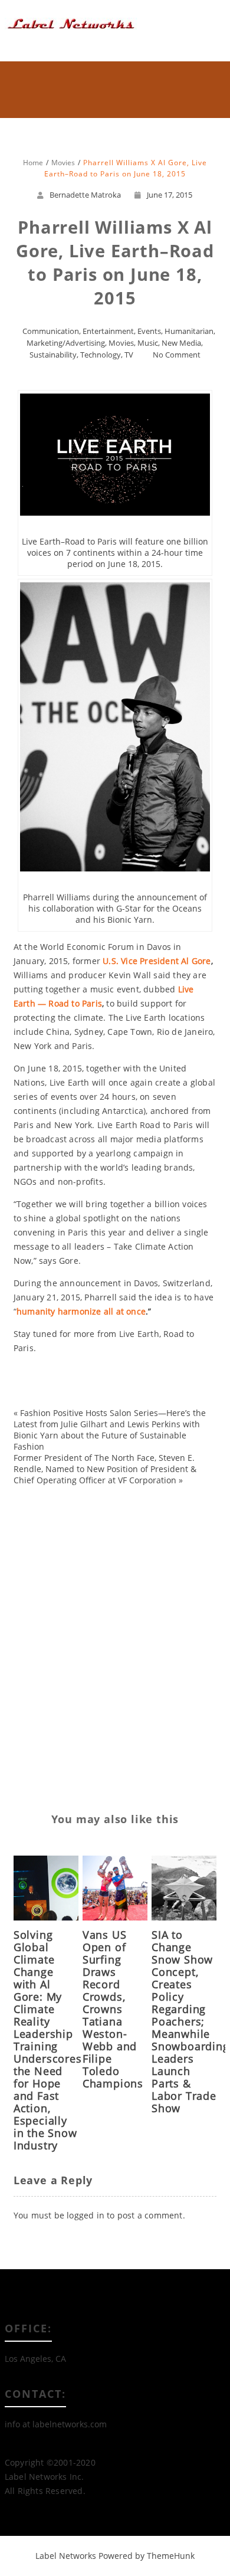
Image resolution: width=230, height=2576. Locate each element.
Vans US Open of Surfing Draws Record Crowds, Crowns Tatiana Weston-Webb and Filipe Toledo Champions (113, 2009)
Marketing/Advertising (66, 343)
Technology (101, 355)
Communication (51, 331)
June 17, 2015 (170, 195)
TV (129, 355)
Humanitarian (189, 331)
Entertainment (108, 331)
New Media (181, 343)
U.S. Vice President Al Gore (157, 961)
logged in (86, 2215)
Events (149, 331)
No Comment (177, 355)
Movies (121, 343)
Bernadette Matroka (85, 195)
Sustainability (53, 355)
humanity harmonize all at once (81, 1311)
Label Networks (66, 2556)
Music (148, 343)
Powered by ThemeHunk (147, 2556)
